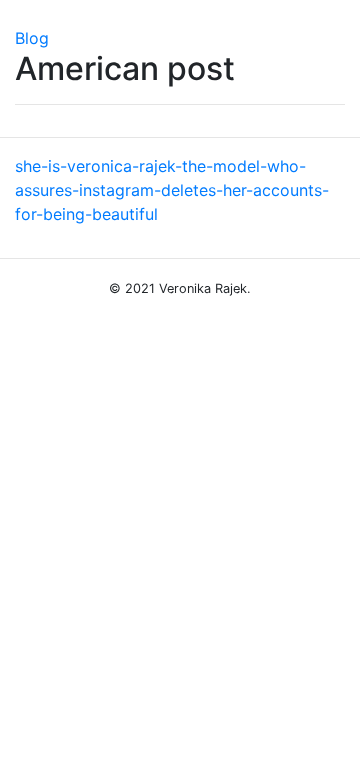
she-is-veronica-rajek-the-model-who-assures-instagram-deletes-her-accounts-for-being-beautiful (172, 190)
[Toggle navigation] (29, 13)
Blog (32, 38)
